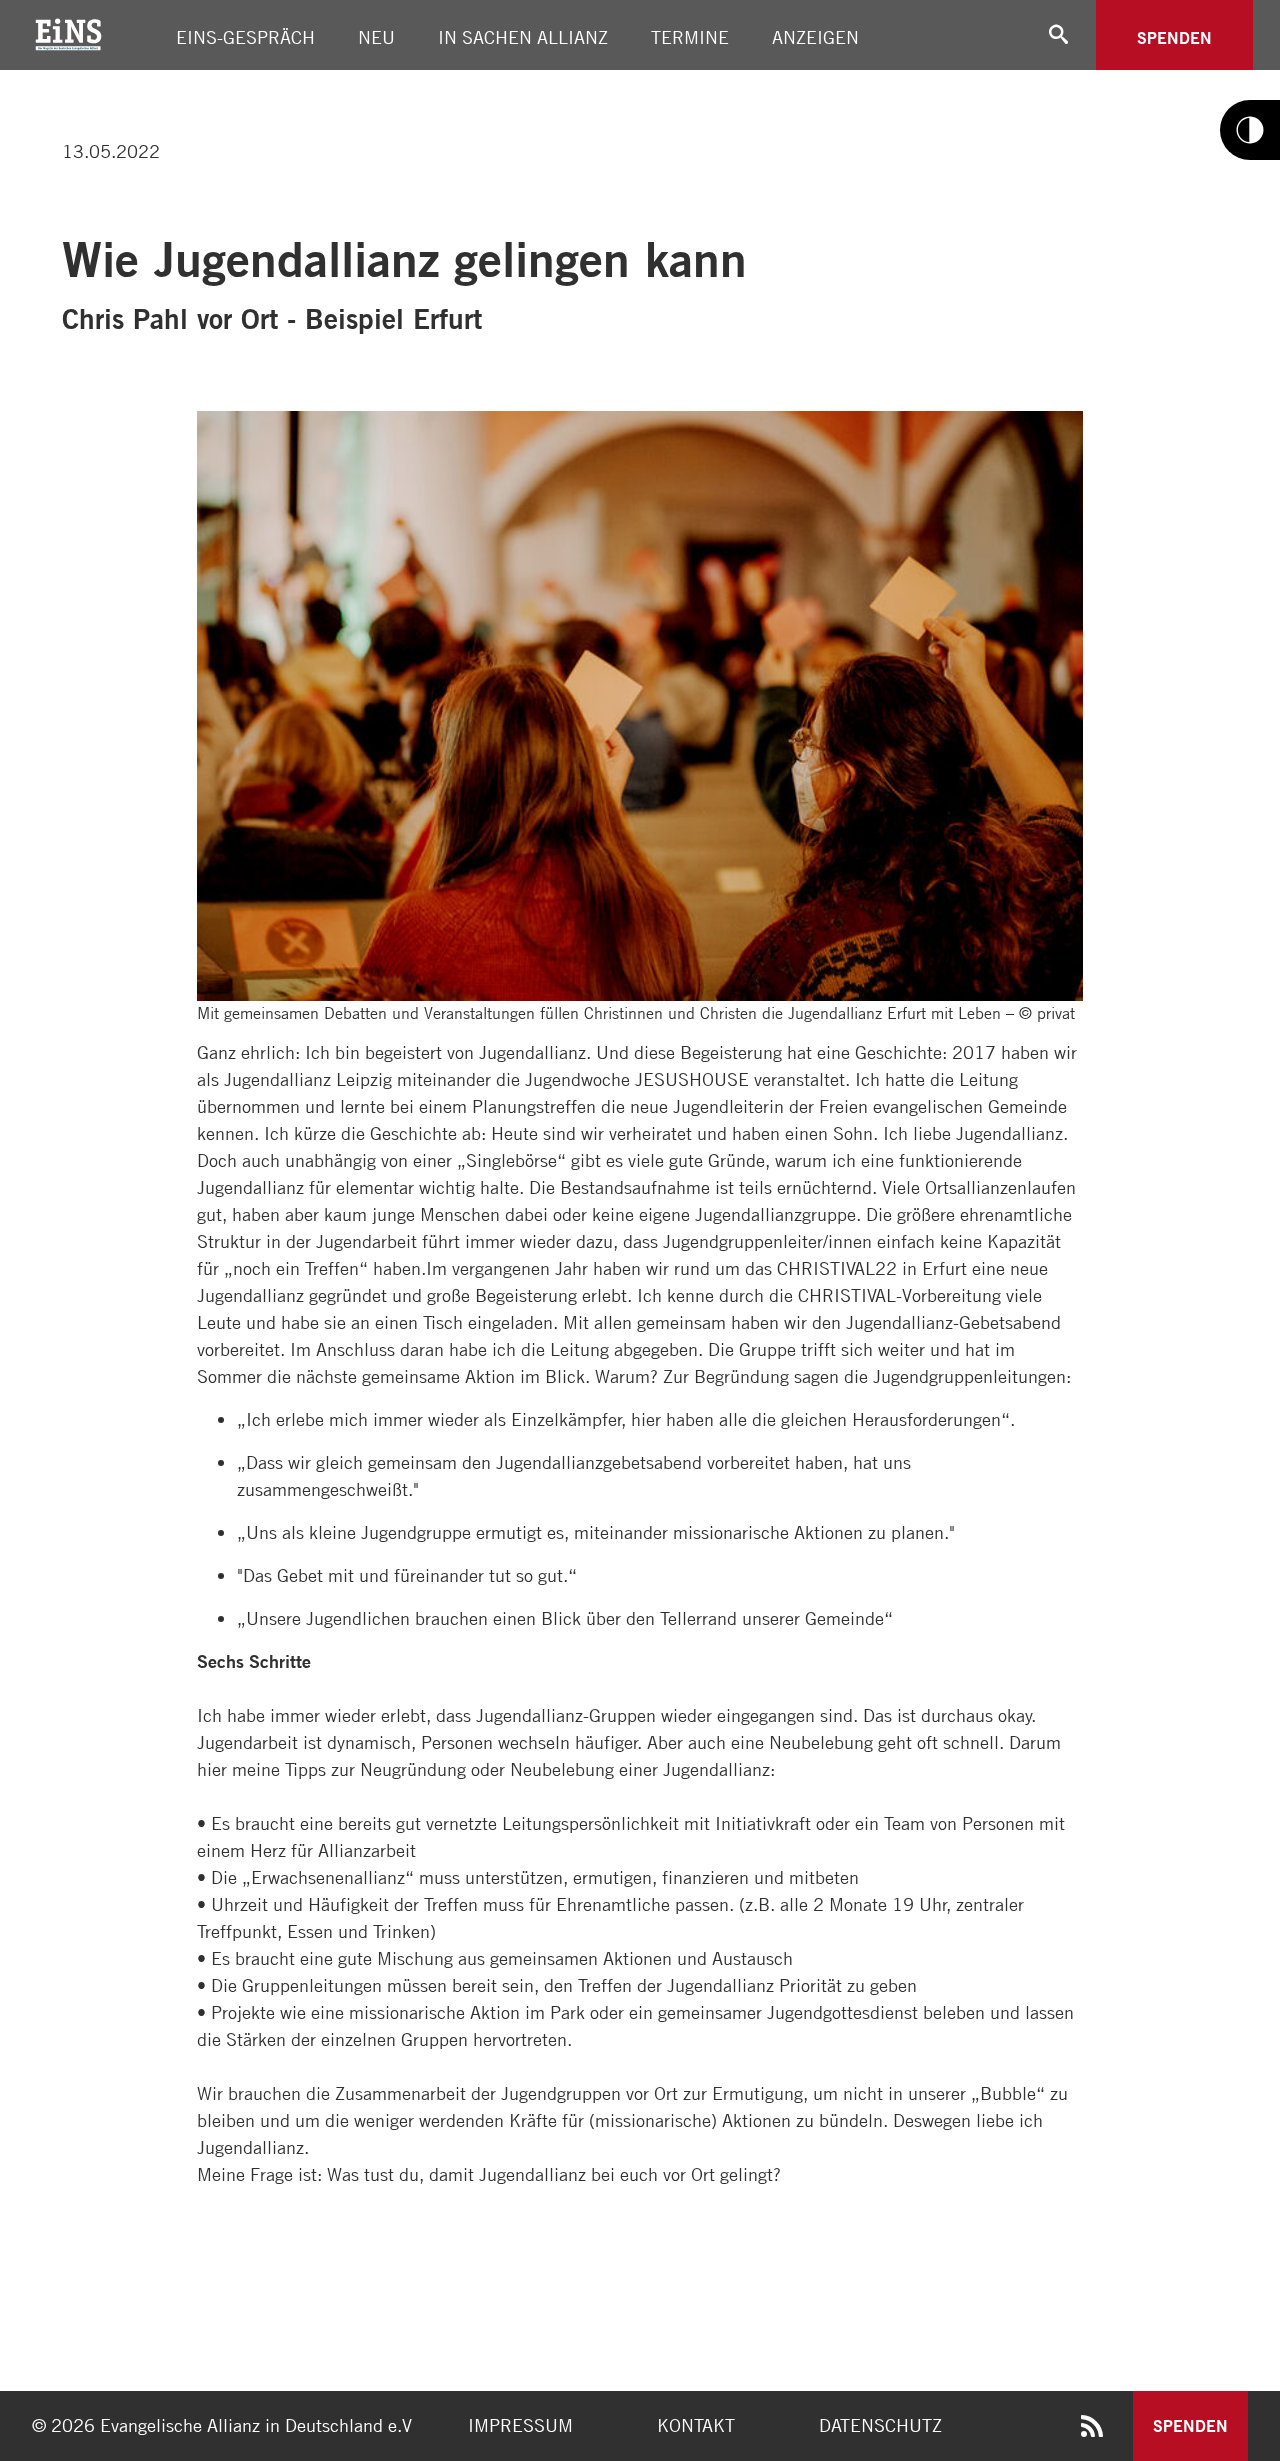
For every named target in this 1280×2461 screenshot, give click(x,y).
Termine (690, 37)
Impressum (520, 2425)
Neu (376, 37)
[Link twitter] (54, 79)
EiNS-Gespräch (245, 37)
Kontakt (696, 2425)
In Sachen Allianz (523, 37)
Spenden (1174, 37)
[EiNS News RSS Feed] (1092, 2430)
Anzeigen (815, 37)
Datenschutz (880, 2425)
